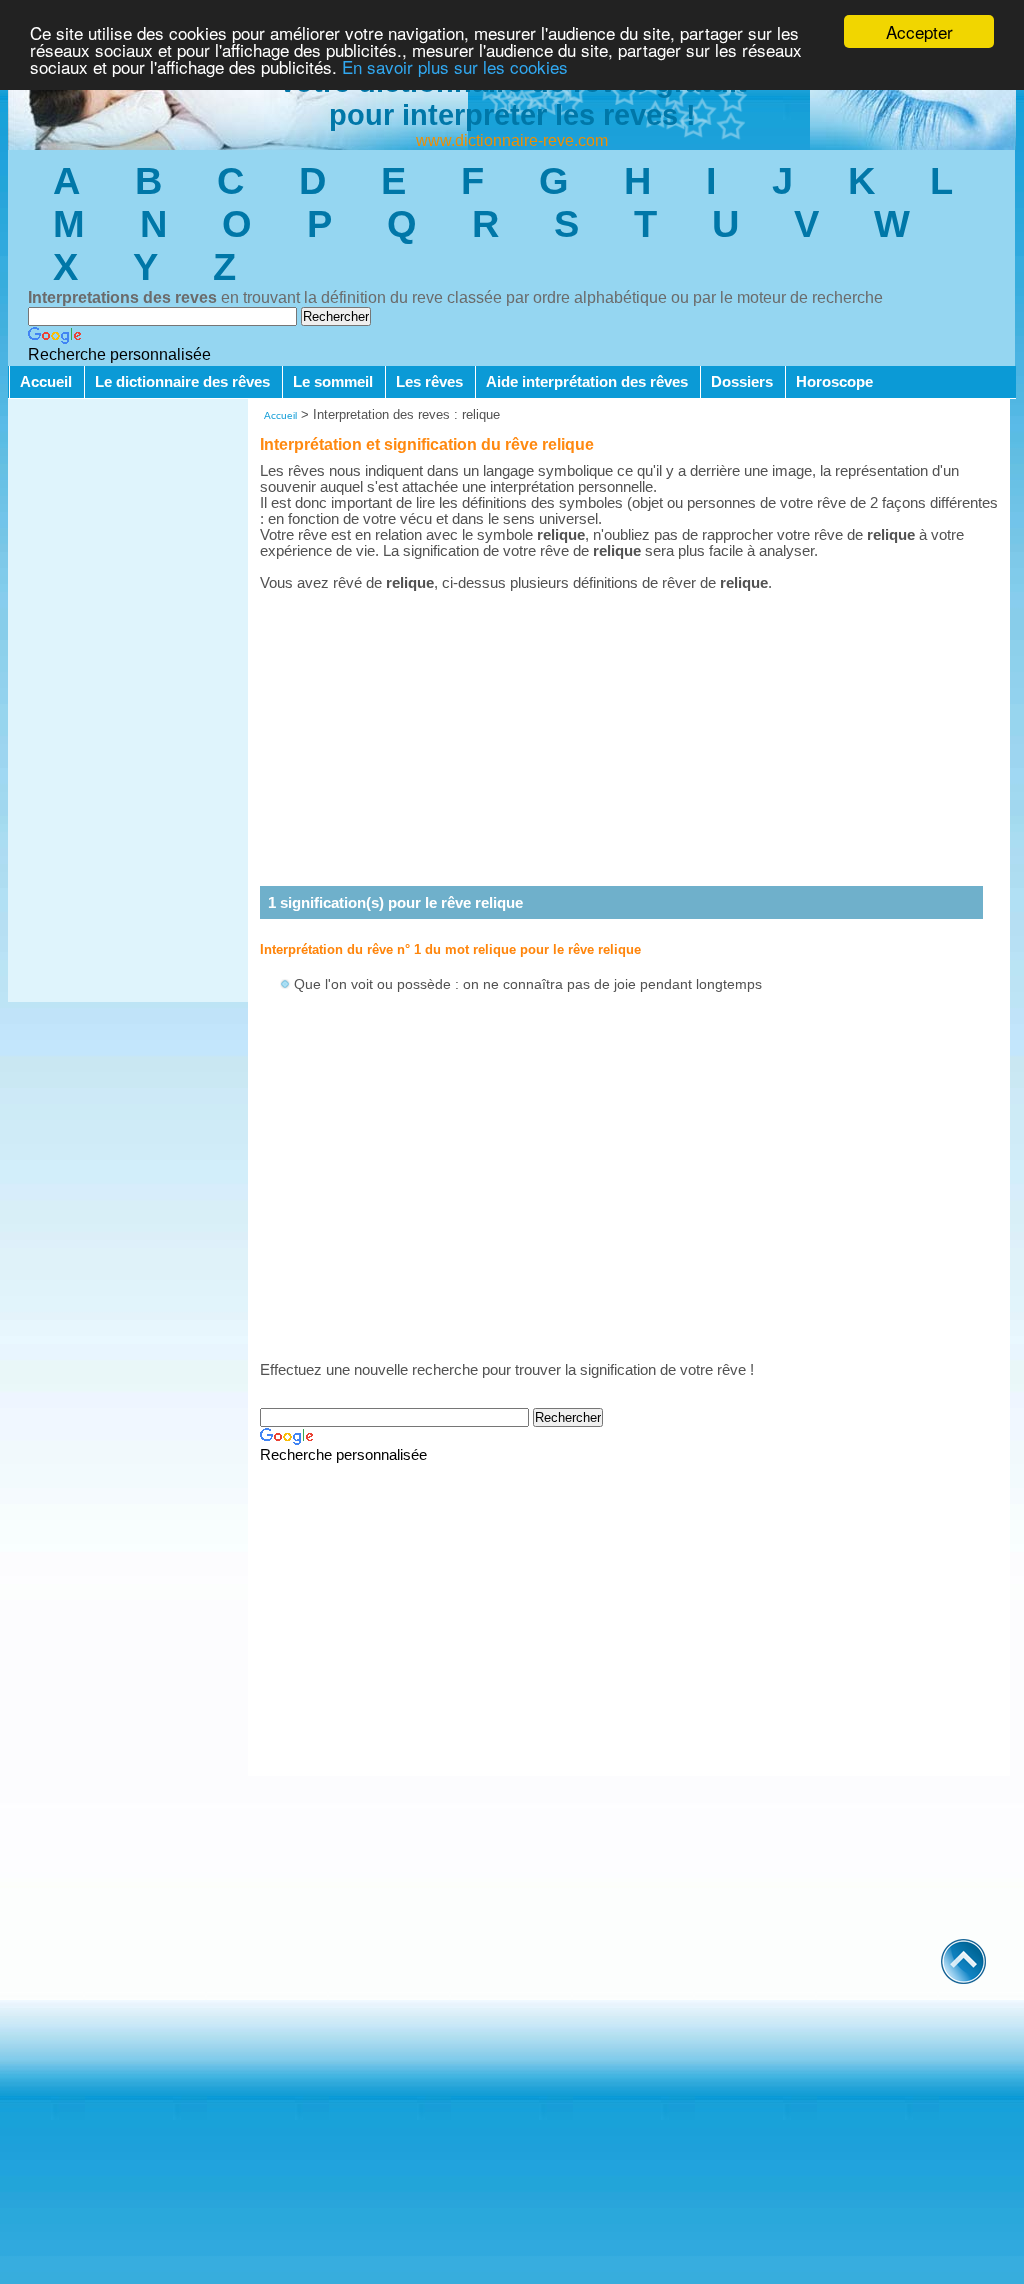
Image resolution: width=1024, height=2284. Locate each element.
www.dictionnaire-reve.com (512, 140)
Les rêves (429, 382)
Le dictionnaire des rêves (182, 382)
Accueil (46, 382)
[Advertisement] (128, 702)
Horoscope (834, 382)
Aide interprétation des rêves (587, 382)
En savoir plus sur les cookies (455, 66)
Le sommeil (333, 382)
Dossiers (742, 382)
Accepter (919, 31)
